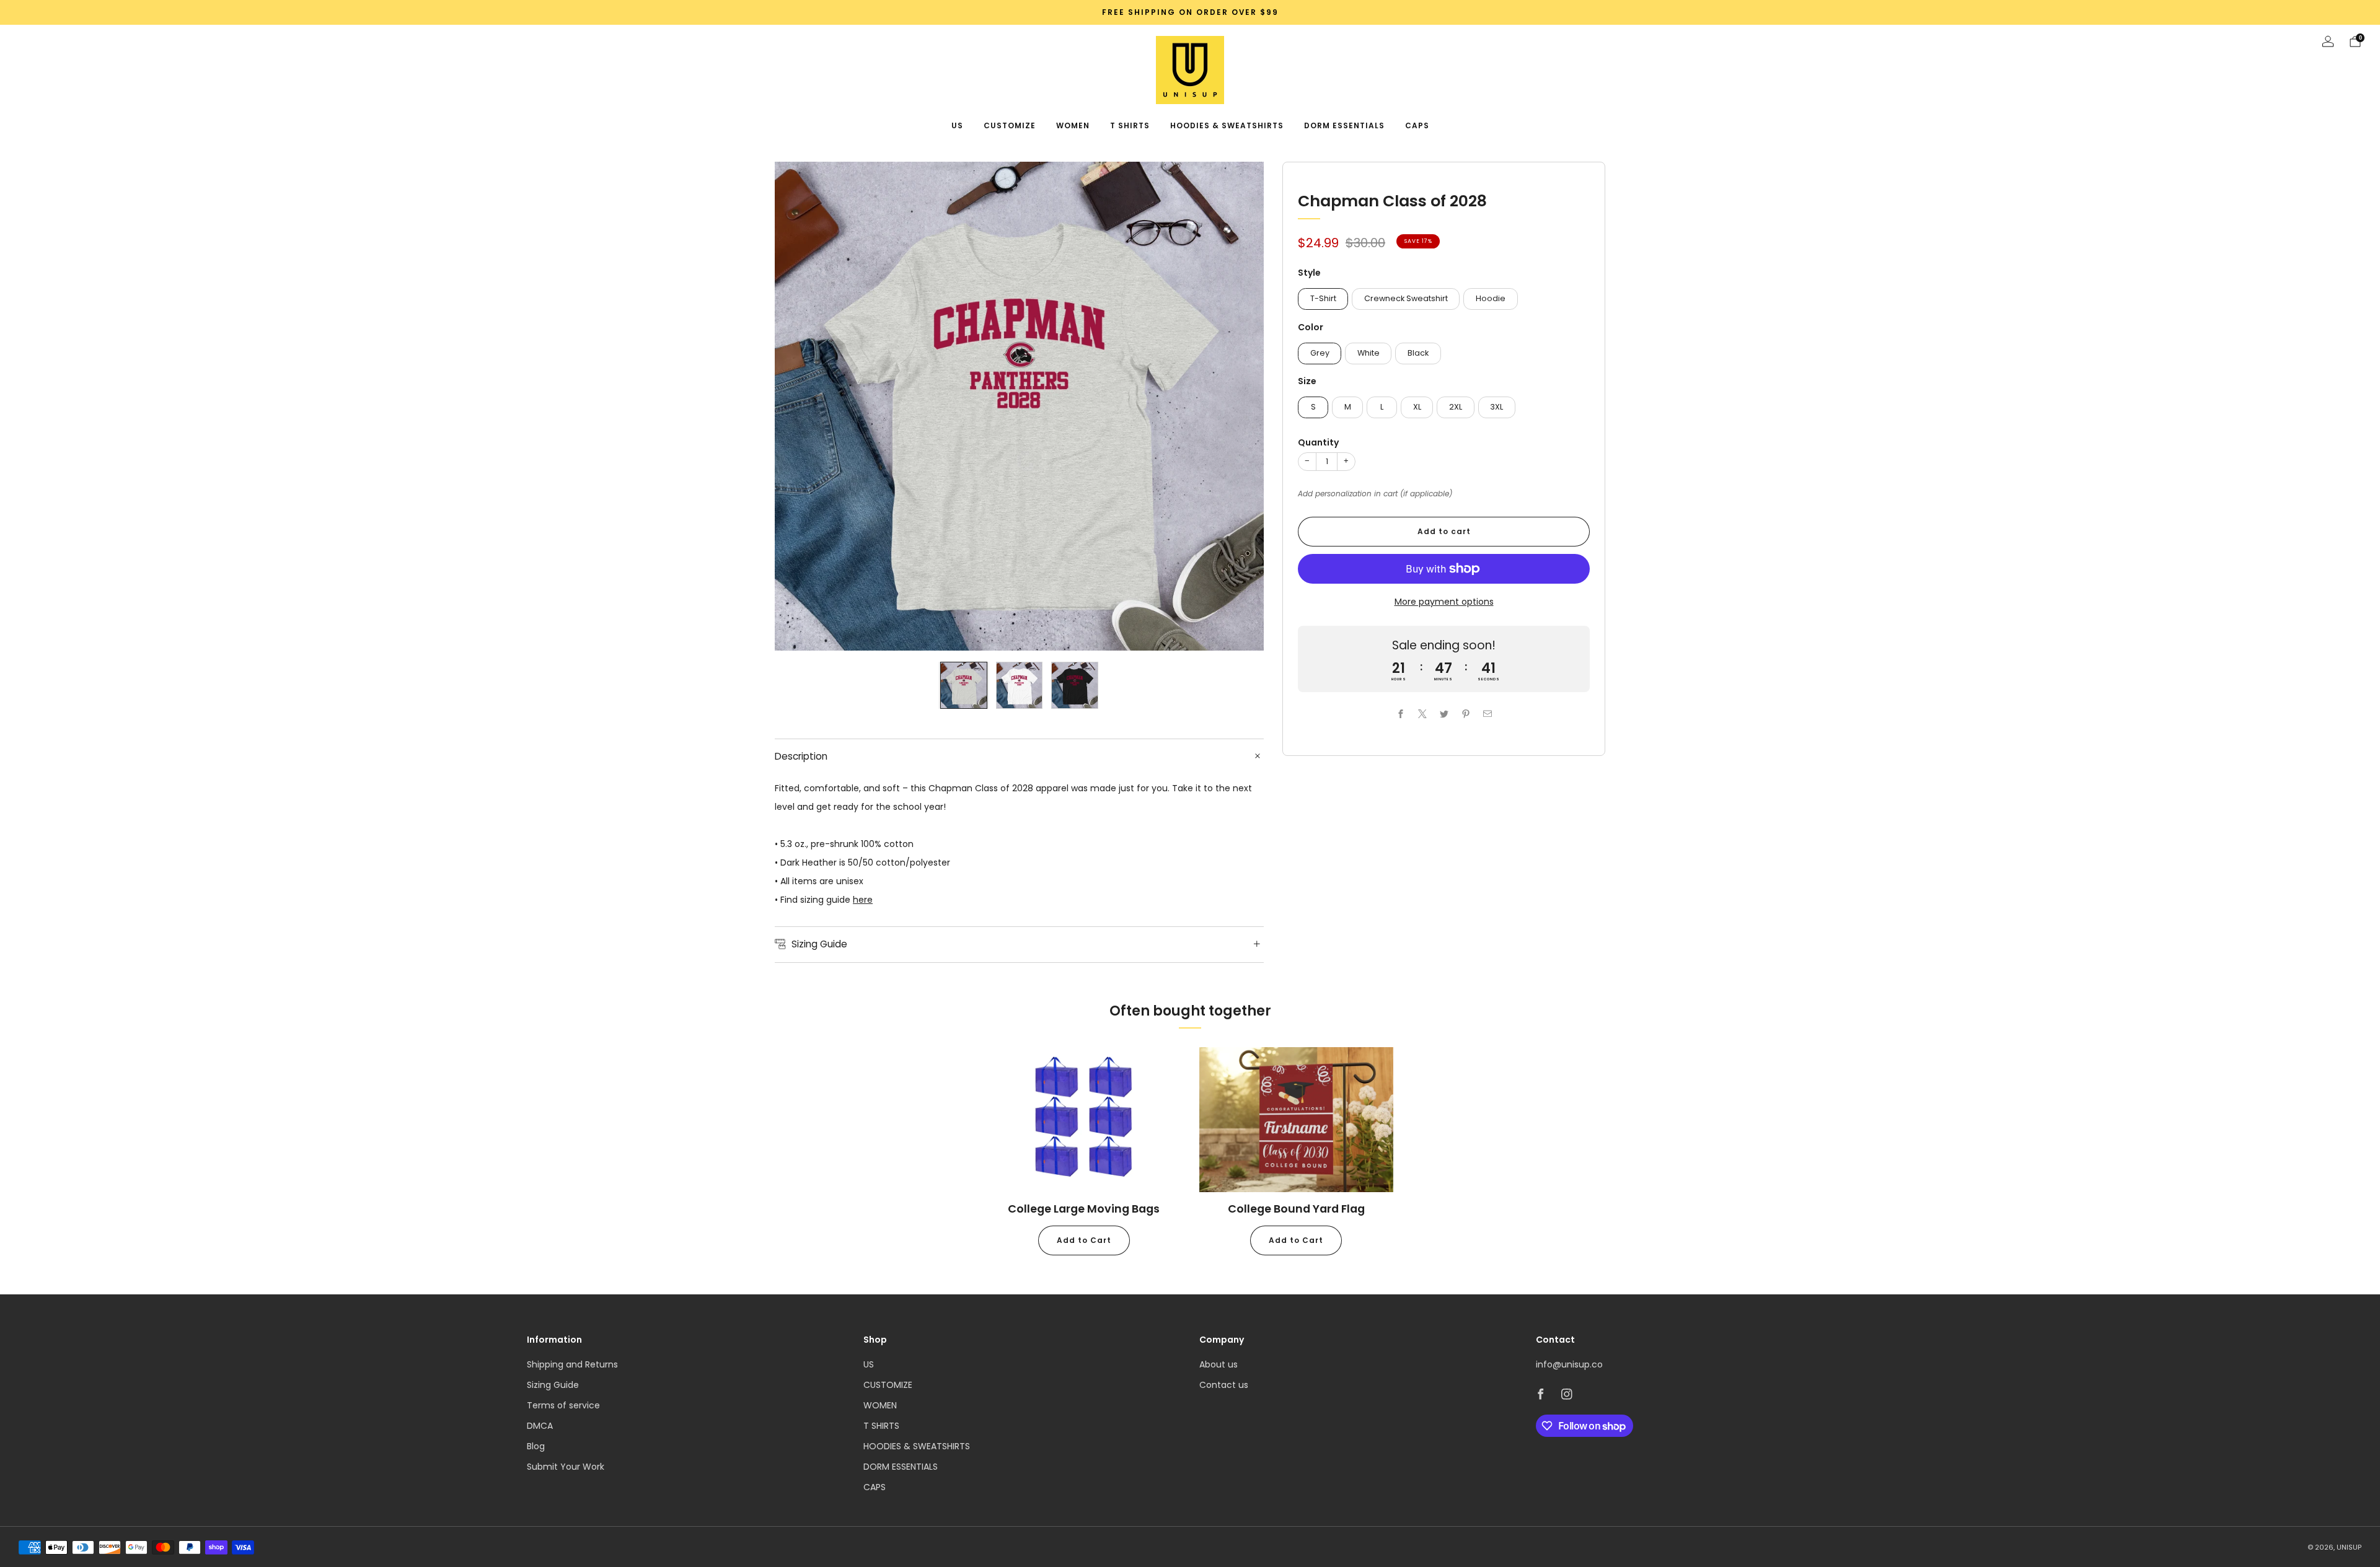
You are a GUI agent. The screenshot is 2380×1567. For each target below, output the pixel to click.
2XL (1456, 407)
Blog (536, 1446)
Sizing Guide (553, 1385)
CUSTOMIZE (1010, 125)
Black (1418, 353)
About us (1219, 1364)
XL (1417, 407)
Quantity (1318, 442)
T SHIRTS (1130, 125)
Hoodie (1491, 298)
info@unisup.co (1569, 1364)
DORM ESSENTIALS (1344, 125)
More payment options (1444, 602)
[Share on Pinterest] (1465, 713)
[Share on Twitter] (1444, 713)
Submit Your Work (566, 1467)
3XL (1496, 407)
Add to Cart (1084, 1240)
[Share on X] (1422, 713)
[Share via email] (1487, 713)
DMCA (540, 1426)
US (957, 125)
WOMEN (1073, 125)
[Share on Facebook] (1400, 713)
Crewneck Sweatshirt (1406, 298)
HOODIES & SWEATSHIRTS (1227, 125)
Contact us (1224, 1385)
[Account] (2328, 42)
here (863, 900)
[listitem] (1190, 12)
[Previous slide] (799, 406)
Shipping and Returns (572, 1364)
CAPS (1417, 125)
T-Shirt (1323, 298)
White (1368, 353)
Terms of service (563, 1405)
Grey (1320, 353)
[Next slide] (1240, 406)
